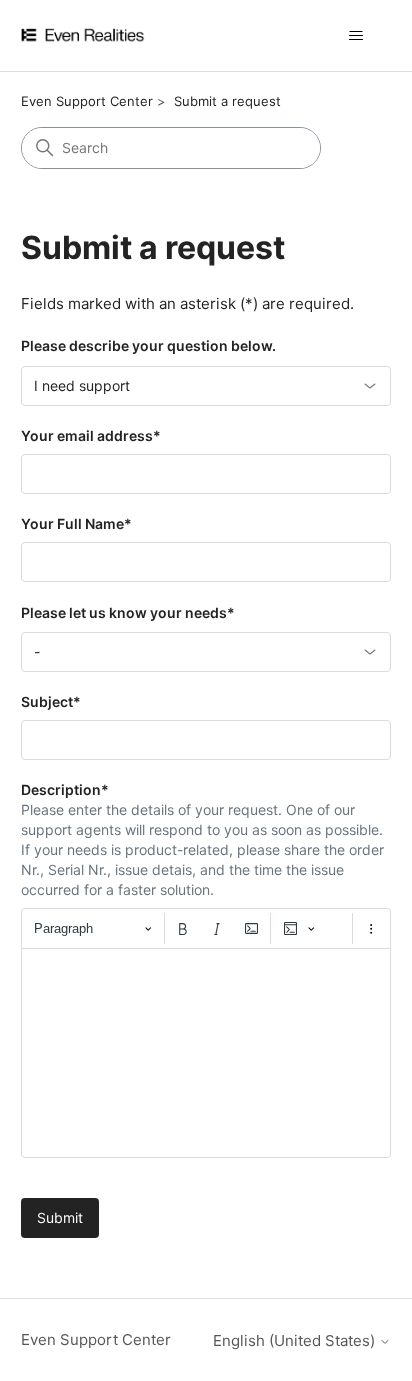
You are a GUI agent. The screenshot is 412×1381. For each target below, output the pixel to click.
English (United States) (296, 1340)
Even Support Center (87, 101)
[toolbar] (206, 928)
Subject (51, 701)
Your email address (91, 435)
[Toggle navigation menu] (355, 36)
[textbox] (206, 1053)
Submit (60, 1217)
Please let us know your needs (128, 612)
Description (65, 789)
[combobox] (206, 386)
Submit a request (227, 101)
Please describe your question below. (148, 345)
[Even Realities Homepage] (112, 35)
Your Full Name (76, 523)
